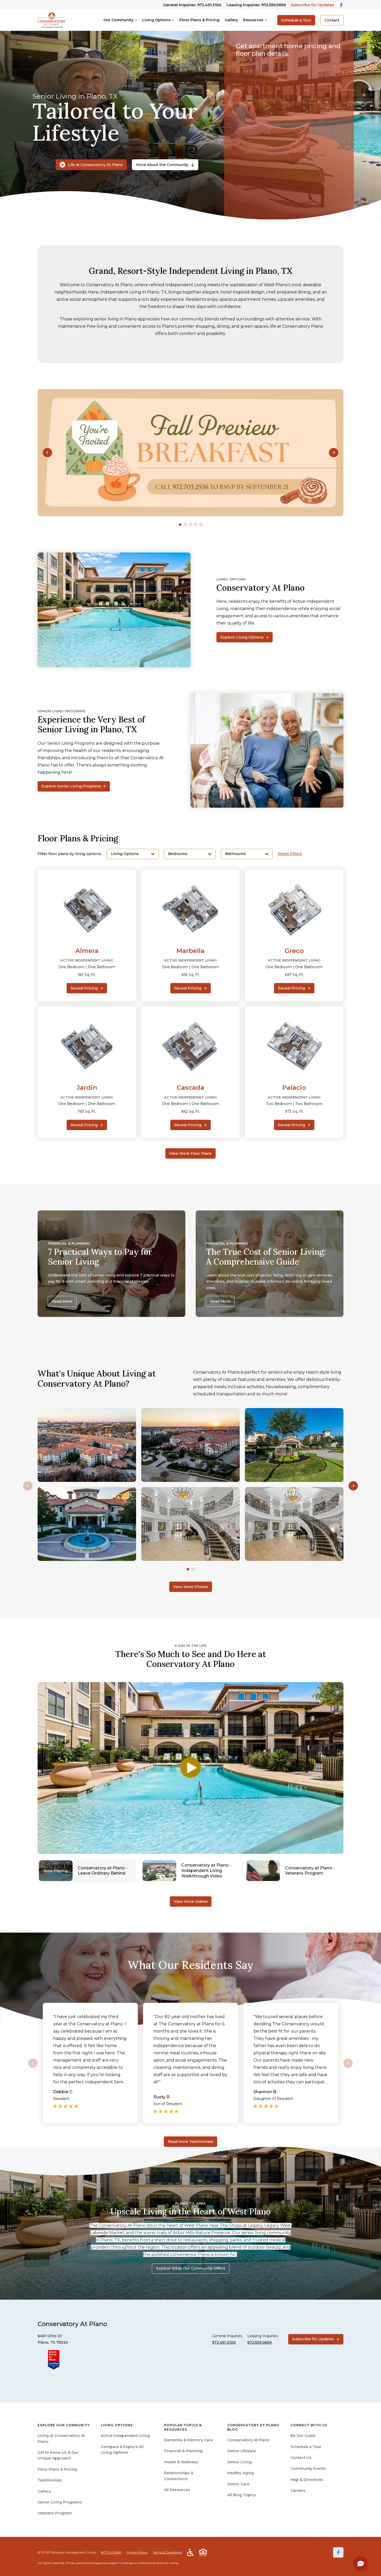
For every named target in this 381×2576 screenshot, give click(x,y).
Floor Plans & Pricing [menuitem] (57, 2469)
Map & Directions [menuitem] (307, 2480)
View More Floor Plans (190, 1153)
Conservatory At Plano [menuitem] (248, 2440)
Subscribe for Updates (312, 5)
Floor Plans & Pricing (199, 20)
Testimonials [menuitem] (50, 2480)
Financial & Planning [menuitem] (183, 2451)
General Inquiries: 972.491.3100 (192, 5)
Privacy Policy (137, 2552)
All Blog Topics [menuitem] (242, 2495)
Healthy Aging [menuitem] (241, 2473)
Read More (62, 1301)
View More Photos (191, 1587)
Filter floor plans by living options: (70, 854)
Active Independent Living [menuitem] (125, 2436)
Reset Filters (290, 854)
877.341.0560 (111, 2552)
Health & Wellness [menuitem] (181, 2462)
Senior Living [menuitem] (239, 2462)
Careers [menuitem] (298, 2491)
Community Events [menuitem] (308, 2469)
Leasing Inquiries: (256, 5)
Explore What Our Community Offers (191, 2268)
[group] (190, 453)
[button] (47, 453)
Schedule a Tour (296, 20)
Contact (332, 20)
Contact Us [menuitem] (301, 2458)
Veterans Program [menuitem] (55, 2513)
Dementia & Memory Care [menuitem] (188, 2440)
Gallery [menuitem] (44, 2491)
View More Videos (191, 1901)
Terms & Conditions (167, 2552)
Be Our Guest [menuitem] (303, 2436)
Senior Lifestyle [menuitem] (242, 2451)
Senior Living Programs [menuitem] (60, 2502)
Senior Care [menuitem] (238, 2484)
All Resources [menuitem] (177, 2490)
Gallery (231, 20)
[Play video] (190, 1768)
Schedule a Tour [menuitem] (306, 2447)
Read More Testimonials (190, 2142)
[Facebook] (338, 2552)
